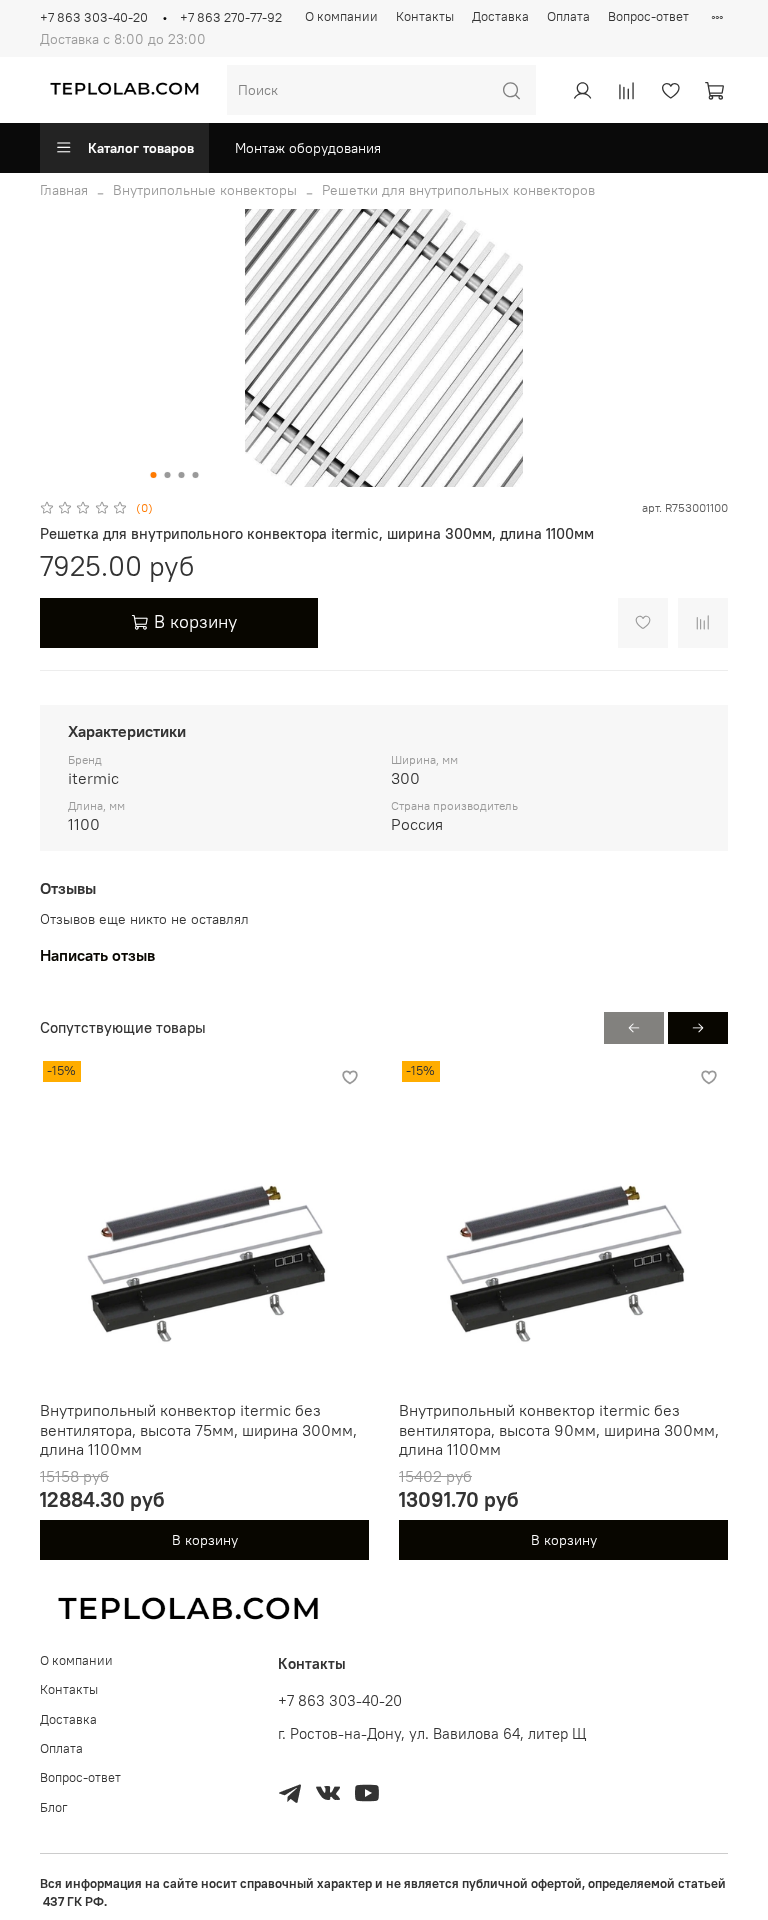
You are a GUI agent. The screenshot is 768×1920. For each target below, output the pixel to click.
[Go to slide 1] (154, 475)
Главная (64, 190)
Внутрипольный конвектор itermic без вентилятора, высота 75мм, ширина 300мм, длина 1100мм (198, 1429)
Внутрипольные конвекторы (205, 190)
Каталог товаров (141, 148)
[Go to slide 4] (196, 475)
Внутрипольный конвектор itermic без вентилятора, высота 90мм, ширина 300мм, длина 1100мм (559, 1429)
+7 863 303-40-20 (94, 17)
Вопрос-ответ (648, 16)
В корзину (205, 1540)
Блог (54, 1807)
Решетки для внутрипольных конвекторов (458, 190)
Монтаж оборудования (308, 148)
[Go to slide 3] (182, 475)
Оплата (568, 16)
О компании (341, 16)
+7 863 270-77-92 (231, 17)
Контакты (425, 16)
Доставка (500, 16)
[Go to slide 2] (168, 475)
